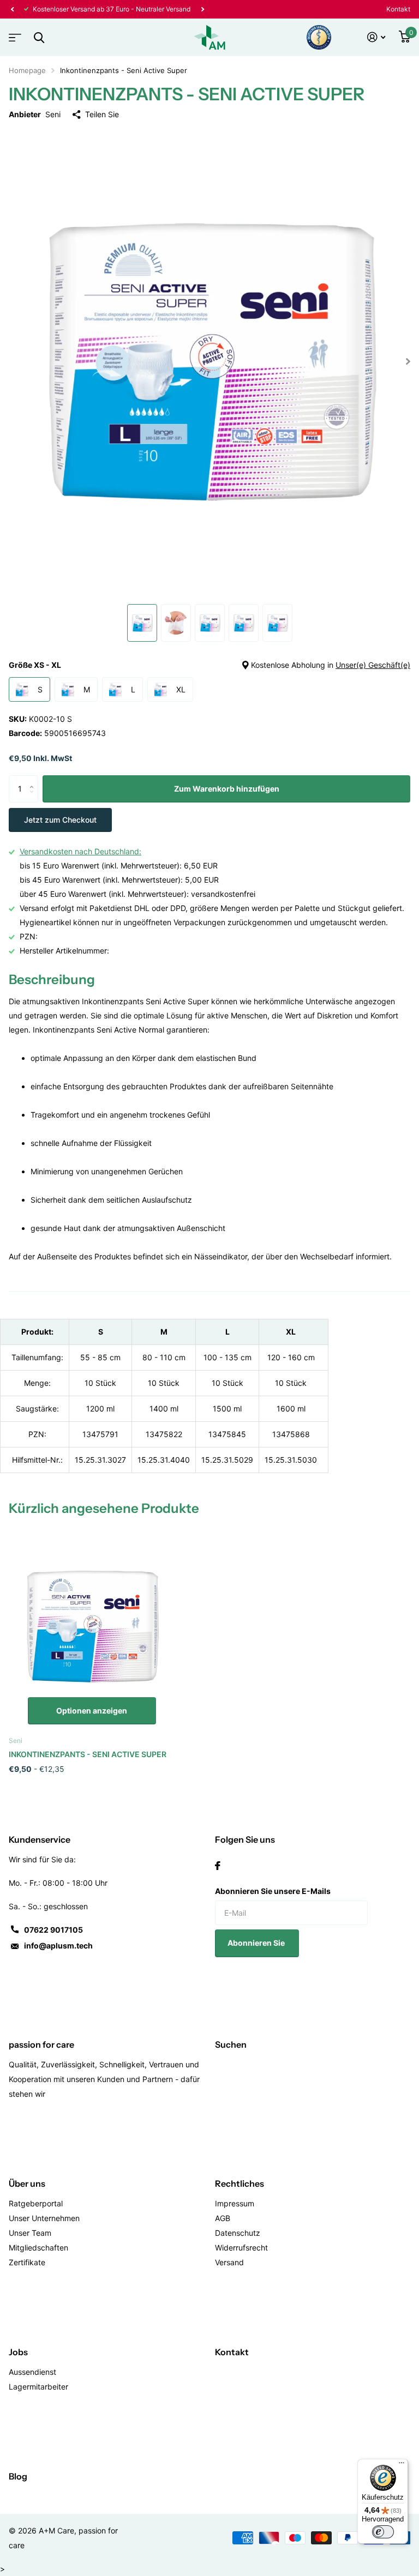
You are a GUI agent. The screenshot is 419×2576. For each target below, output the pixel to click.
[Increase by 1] (34, 779)
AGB (223, 2218)
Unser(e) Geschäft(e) (373, 665)
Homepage (27, 70)
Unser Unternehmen (44, 2218)
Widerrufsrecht (241, 2248)
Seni (53, 114)
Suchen (231, 2044)
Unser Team (30, 2233)
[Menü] (402, 2465)
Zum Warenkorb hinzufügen (227, 789)
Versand (229, 2262)
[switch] (383, 2532)
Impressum (235, 2203)
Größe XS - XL (209, 665)
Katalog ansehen (14, 34)
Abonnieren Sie (257, 1943)
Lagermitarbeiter (38, 2387)
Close (39, 37)
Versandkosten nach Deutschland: (80, 851)
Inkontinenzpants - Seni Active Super (88, 1754)
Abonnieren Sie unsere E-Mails (273, 1891)
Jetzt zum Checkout (60, 820)
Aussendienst (32, 2372)
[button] (12, 9)
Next (118, 9)
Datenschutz (238, 2233)
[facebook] (218, 1866)
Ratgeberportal (36, 2203)
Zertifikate (27, 2262)
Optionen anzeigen (92, 1711)
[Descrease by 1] (34, 798)
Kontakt (398, 9)
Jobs (18, 2352)
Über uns (27, 2183)
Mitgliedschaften (38, 2248)
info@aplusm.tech (58, 1945)
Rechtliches (240, 2183)
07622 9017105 (53, 1930)
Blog (18, 2476)
